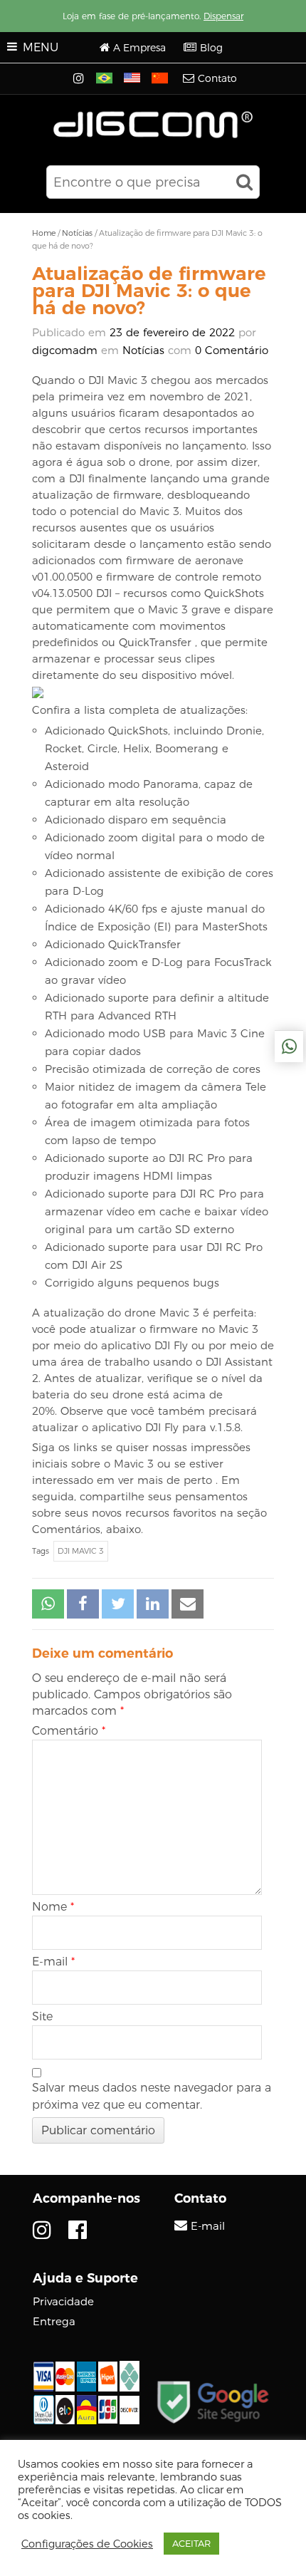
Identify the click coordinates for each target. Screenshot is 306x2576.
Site (42, 2016)
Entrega (54, 2321)
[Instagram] (80, 79)
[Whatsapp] (289, 1046)
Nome (53, 1907)
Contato (217, 78)
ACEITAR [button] (191, 2543)
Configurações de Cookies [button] (87, 2544)
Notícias (77, 233)
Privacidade (63, 2301)
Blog (211, 48)
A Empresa (139, 48)
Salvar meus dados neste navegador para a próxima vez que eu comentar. (152, 2096)
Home (44, 233)
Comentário (69, 1731)
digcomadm (65, 350)
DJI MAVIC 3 (81, 1551)
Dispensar (223, 16)
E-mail (53, 1962)
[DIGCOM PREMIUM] (153, 125)
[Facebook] (78, 2230)
